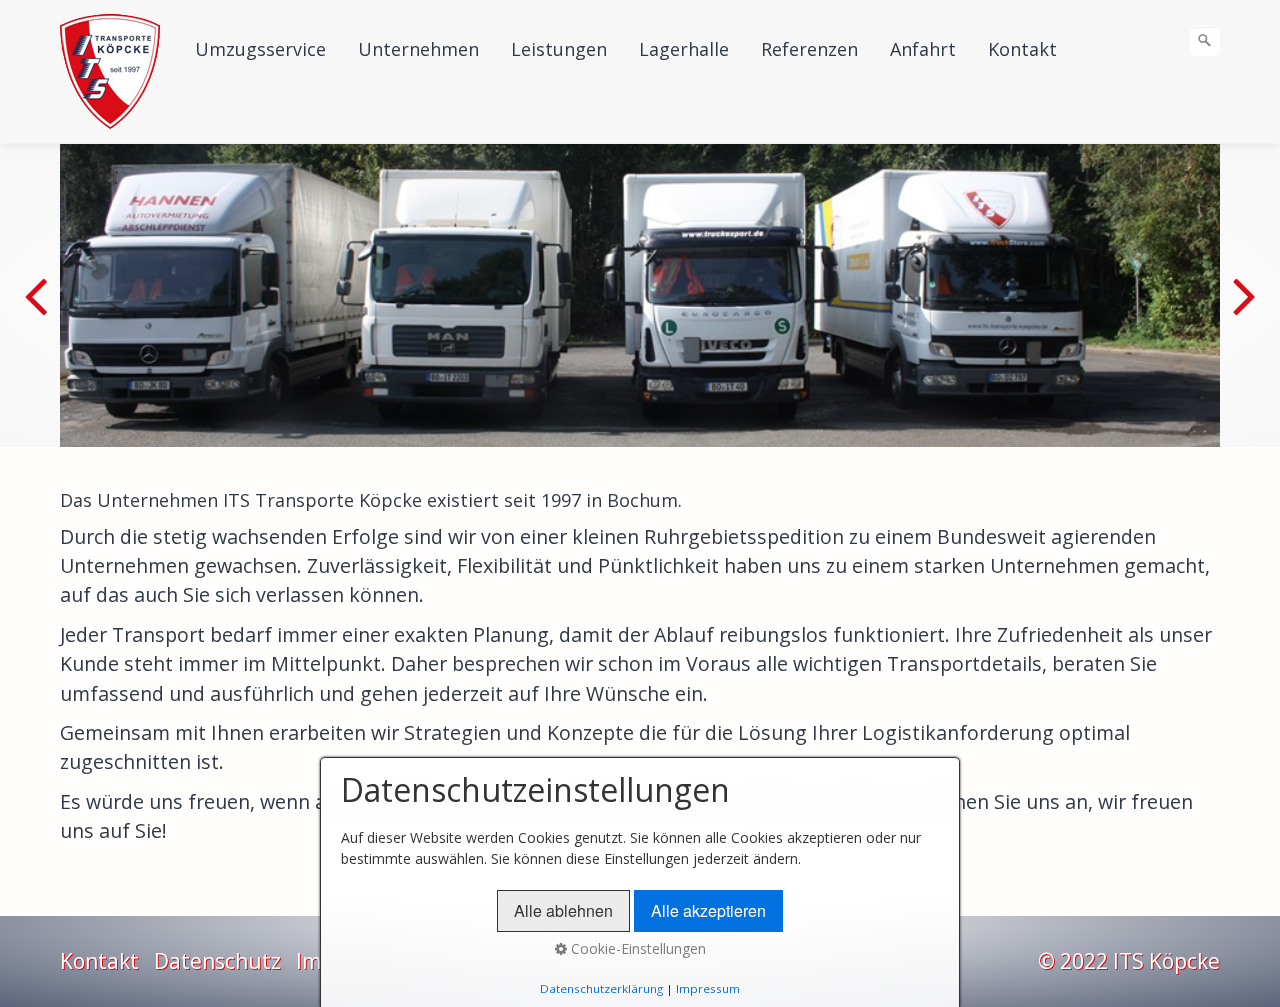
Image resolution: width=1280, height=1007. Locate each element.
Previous (39, 310)
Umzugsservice (260, 49)
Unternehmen (418, 49)
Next (1241, 310)
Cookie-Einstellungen (636, 948)
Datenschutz (217, 961)
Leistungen (559, 49)
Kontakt (1022, 49)
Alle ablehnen (563, 910)
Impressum (708, 988)
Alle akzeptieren (708, 910)
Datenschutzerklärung (601, 988)
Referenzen (809, 49)
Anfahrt (923, 49)
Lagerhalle (684, 49)
